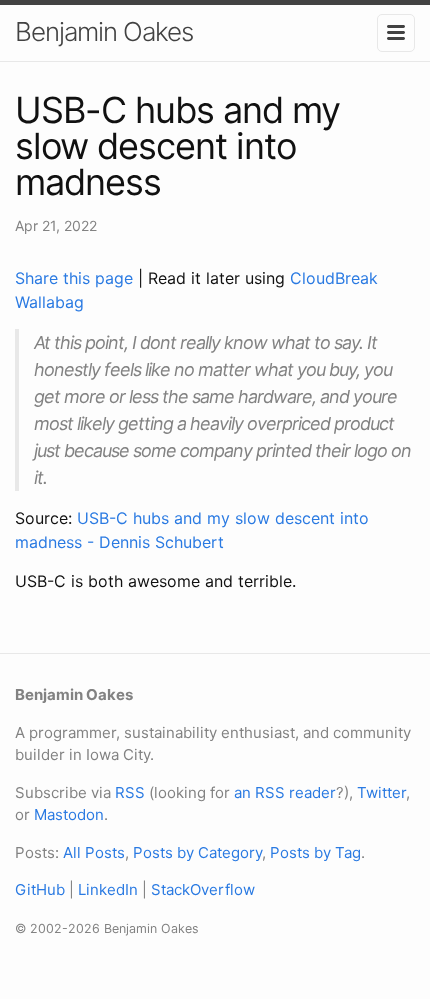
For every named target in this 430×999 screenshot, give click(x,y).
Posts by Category (197, 852)
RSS (130, 792)
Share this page (76, 278)
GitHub (40, 889)
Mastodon (69, 814)
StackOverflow (203, 889)
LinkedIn (108, 889)
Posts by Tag (315, 852)
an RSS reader (285, 792)
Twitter (381, 792)
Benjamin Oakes (104, 31)
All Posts (94, 852)
